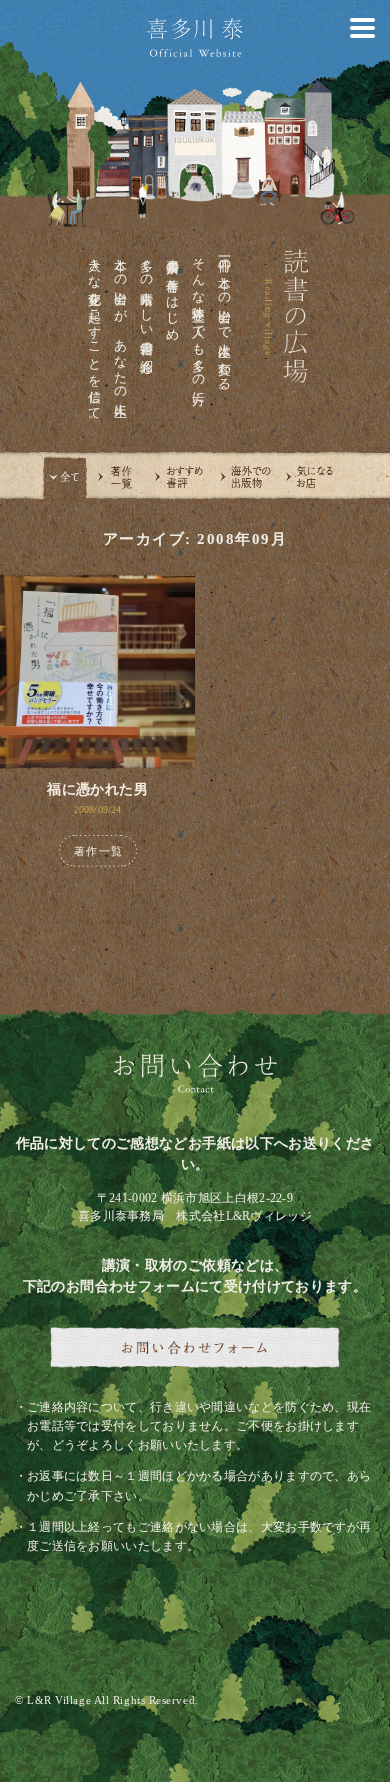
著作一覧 (98, 851)
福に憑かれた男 (97, 789)
